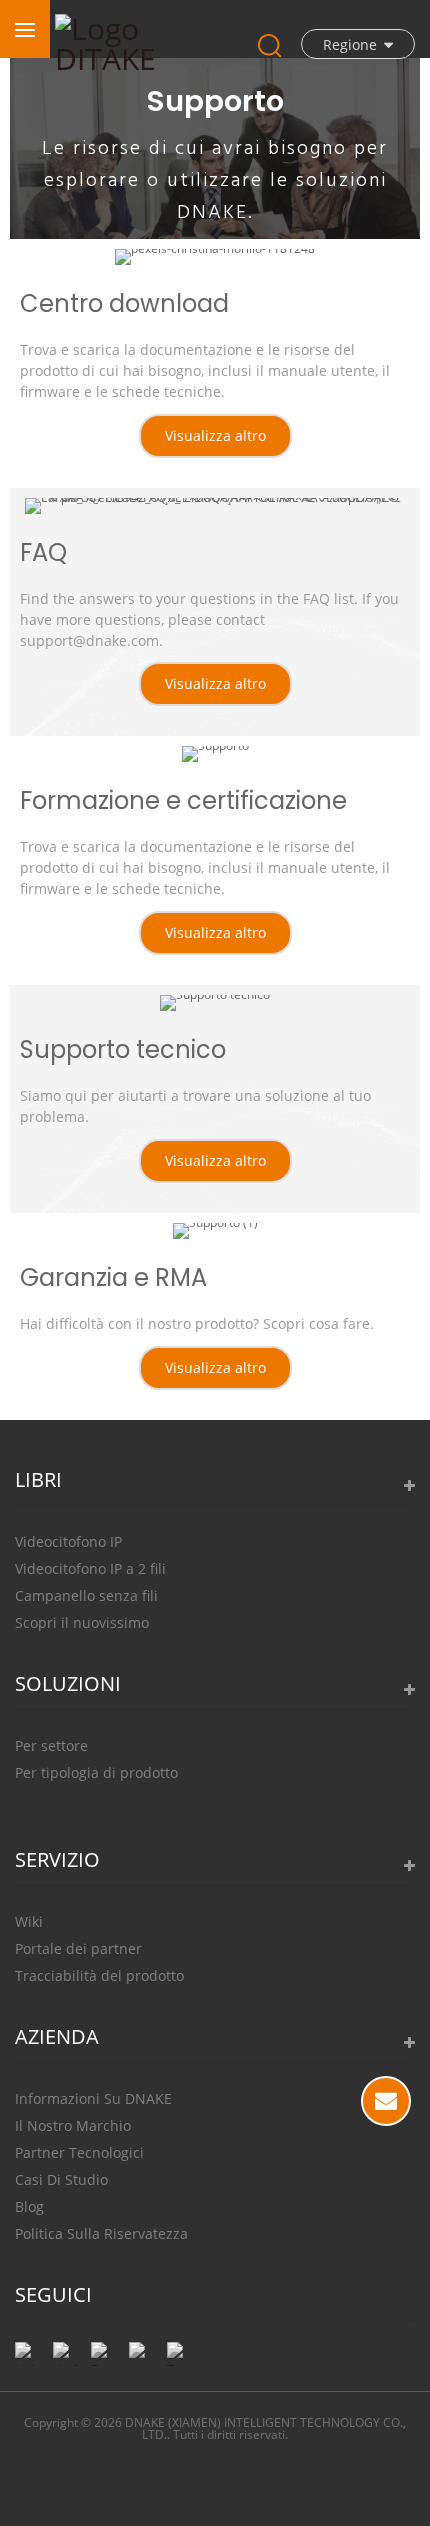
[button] (215, 436)
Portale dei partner (78, 1948)
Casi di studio (61, 2179)
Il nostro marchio (73, 2125)
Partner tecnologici (79, 2152)
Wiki (29, 1921)
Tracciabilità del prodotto (99, 1975)
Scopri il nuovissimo (82, 1622)
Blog (29, 2206)
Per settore (51, 1745)
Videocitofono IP (68, 1541)
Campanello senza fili (86, 1595)
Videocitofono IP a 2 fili (90, 1568)
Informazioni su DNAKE (93, 2098)
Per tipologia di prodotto (96, 1772)
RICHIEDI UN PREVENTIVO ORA (386, 2101)
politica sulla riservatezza (101, 2233)
